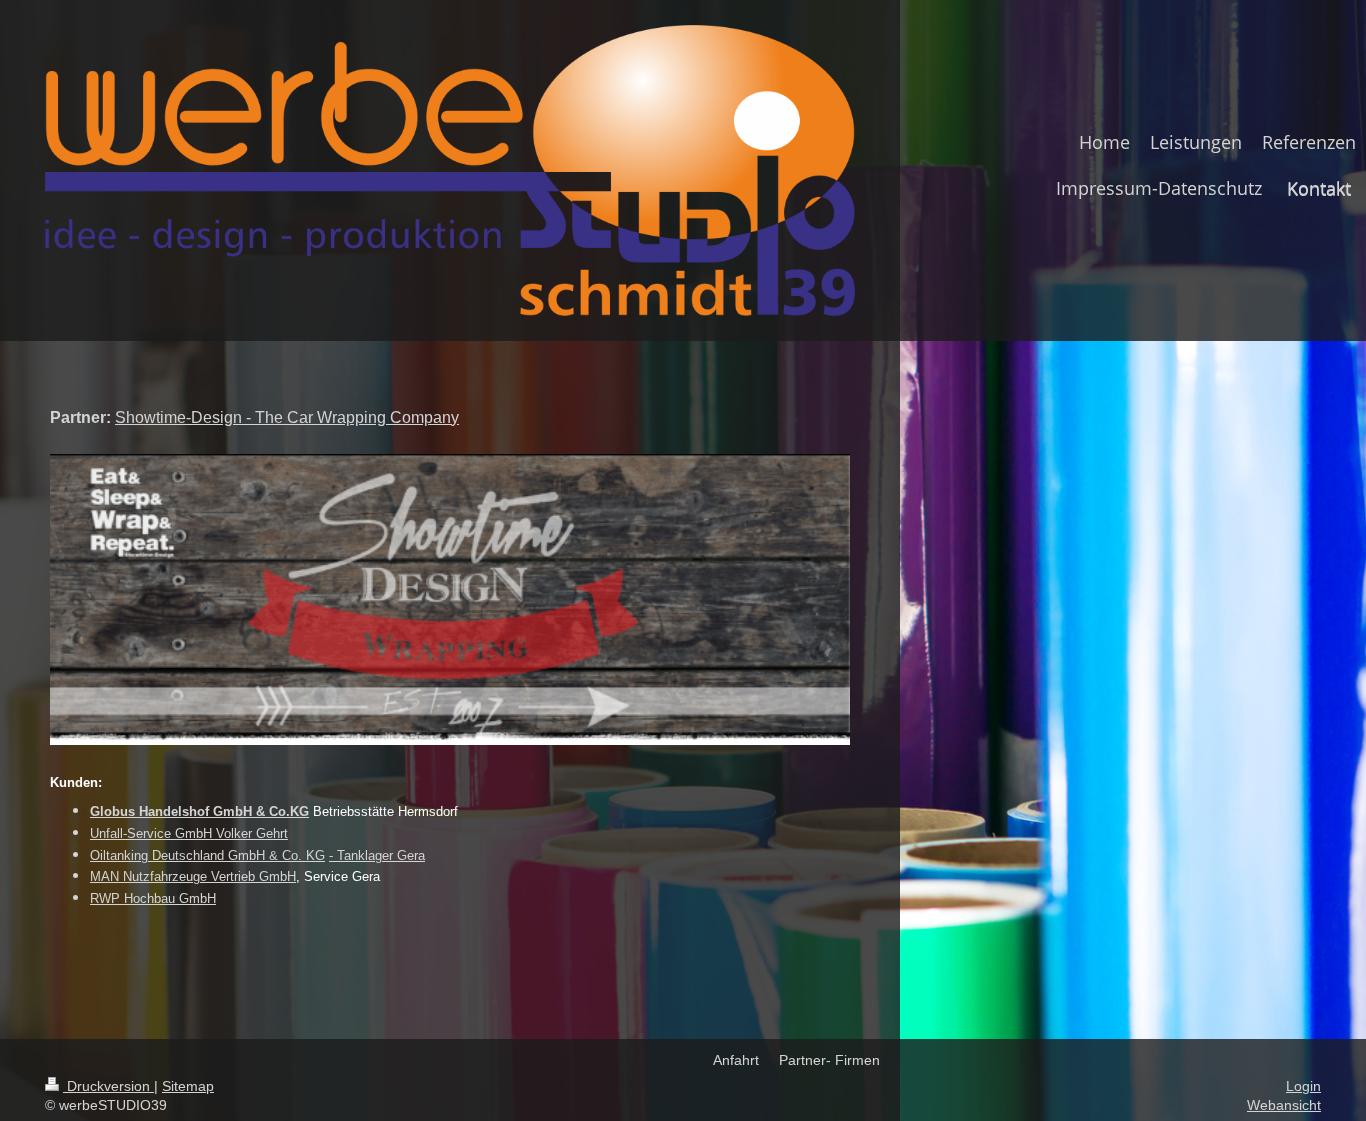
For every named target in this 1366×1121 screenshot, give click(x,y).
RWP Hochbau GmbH (153, 898)
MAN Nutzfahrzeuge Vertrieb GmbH (193, 876)
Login (1303, 1086)
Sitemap (188, 1086)
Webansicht (1284, 1105)
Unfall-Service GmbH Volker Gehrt (189, 833)
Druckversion (108, 1086)
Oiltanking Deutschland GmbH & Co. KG (207, 855)
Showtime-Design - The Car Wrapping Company (287, 417)
